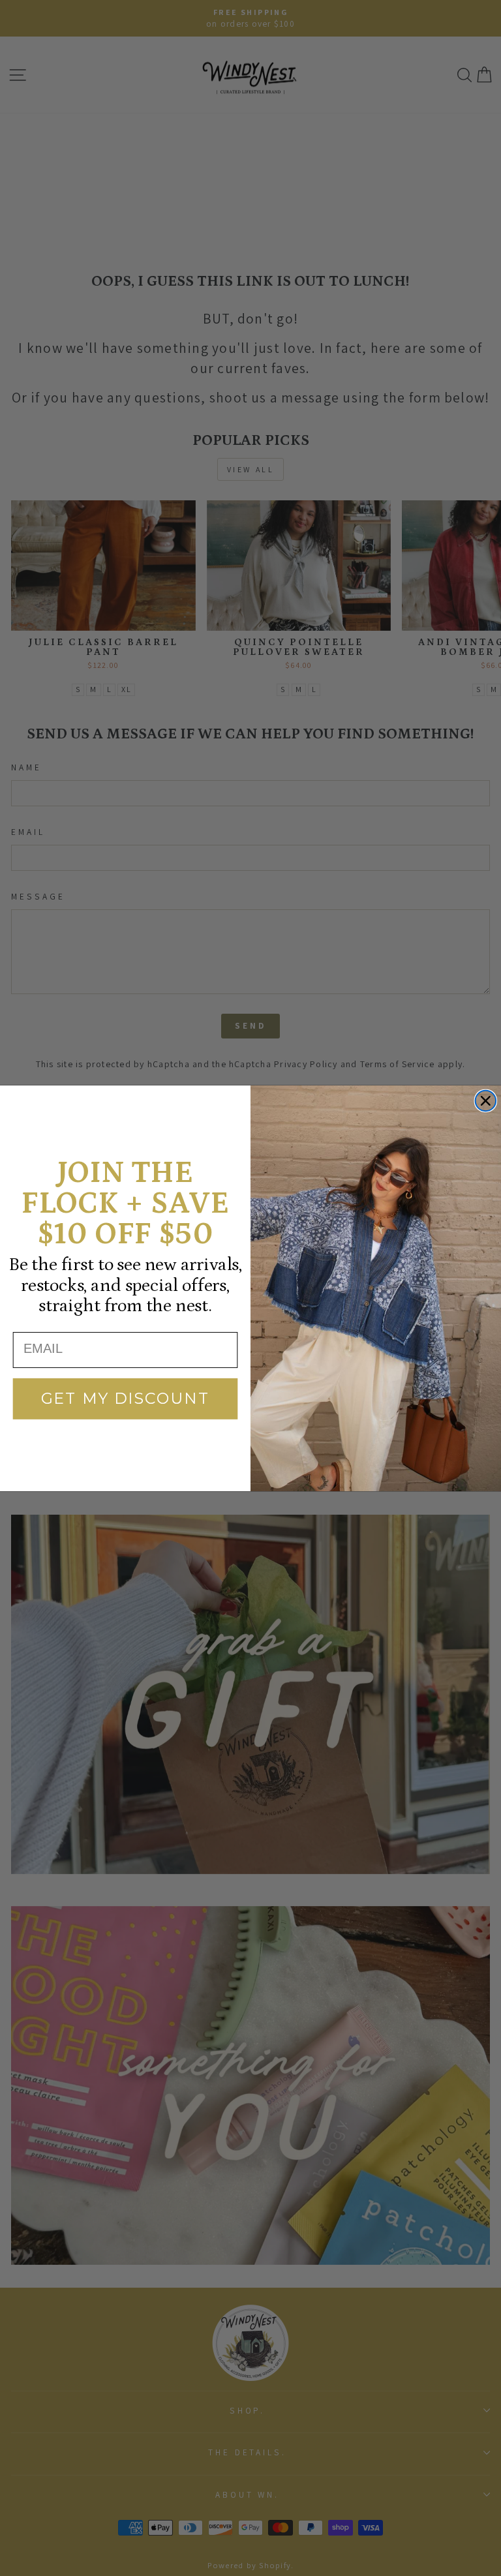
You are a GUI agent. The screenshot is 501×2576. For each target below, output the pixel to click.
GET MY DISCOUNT (126, 1398)
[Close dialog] (486, 1100)
